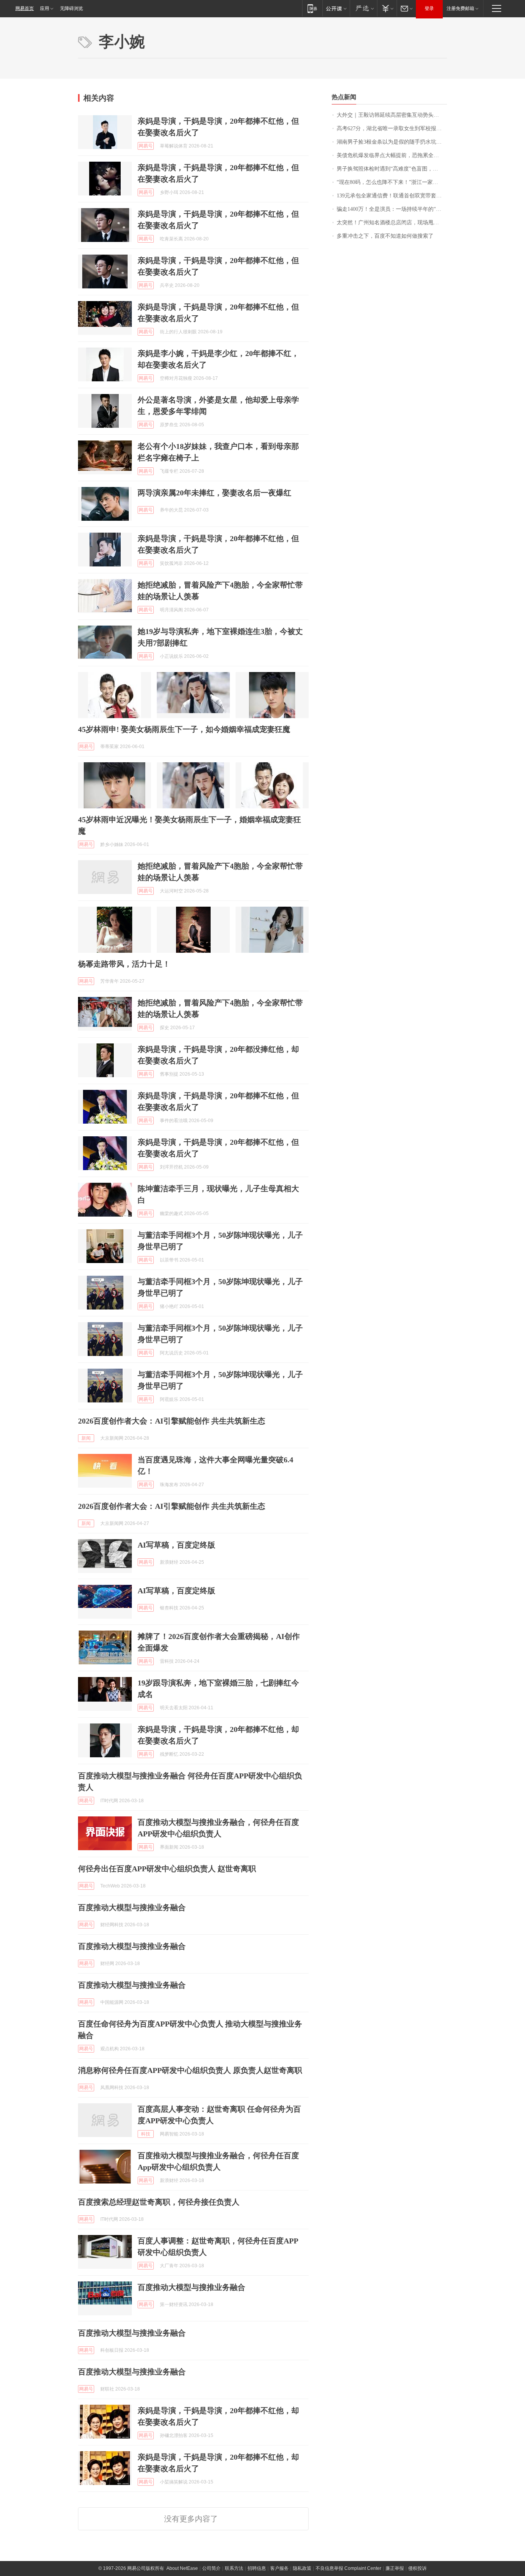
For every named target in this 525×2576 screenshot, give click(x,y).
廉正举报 (395, 2568)
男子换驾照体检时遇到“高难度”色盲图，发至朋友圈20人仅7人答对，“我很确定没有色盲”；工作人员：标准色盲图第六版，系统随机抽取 (392, 169)
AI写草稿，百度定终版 (176, 1545)
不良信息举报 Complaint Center (348, 2568)
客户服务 (279, 2568)
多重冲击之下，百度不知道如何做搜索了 (385, 236)
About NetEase (182, 2568)
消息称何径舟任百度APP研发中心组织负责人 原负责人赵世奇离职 (190, 2070)
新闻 (86, 1438)
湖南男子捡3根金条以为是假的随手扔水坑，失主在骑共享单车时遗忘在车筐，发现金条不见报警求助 (392, 142)
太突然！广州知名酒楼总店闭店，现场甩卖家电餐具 (392, 223)
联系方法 (234, 2568)
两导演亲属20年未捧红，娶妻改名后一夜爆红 (214, 493)
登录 (429, 8)
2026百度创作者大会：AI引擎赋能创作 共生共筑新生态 (172, 1421)
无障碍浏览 (71, 8)
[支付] (387, 8)
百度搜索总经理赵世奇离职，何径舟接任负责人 (159, 2202)
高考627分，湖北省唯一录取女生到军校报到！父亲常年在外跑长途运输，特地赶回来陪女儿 (392, 128)
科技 (146, 2134)
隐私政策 (302, 2568)
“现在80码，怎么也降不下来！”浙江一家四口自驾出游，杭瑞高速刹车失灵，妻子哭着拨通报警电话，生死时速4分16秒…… (392, 182)
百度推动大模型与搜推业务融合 (132, 1907)
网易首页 (25, 8)
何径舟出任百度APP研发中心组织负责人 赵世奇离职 (167, 1869)
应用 (45, 8)
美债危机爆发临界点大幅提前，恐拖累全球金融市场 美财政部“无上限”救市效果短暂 (392, 155)
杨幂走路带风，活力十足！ (124, 964)
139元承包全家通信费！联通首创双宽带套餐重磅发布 (392, 196)
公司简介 (211, 2568)
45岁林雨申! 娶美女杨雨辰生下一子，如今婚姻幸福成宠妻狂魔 (184, 729)
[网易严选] (363, 8)
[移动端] (312, 8)
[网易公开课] (336, 8)
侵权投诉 (417, 2568)
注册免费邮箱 (460, 8)
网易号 (146, 146)
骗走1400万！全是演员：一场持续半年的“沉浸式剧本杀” (392, 209)
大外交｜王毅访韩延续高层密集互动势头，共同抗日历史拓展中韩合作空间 (392, 115)
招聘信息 (257, 2568)
